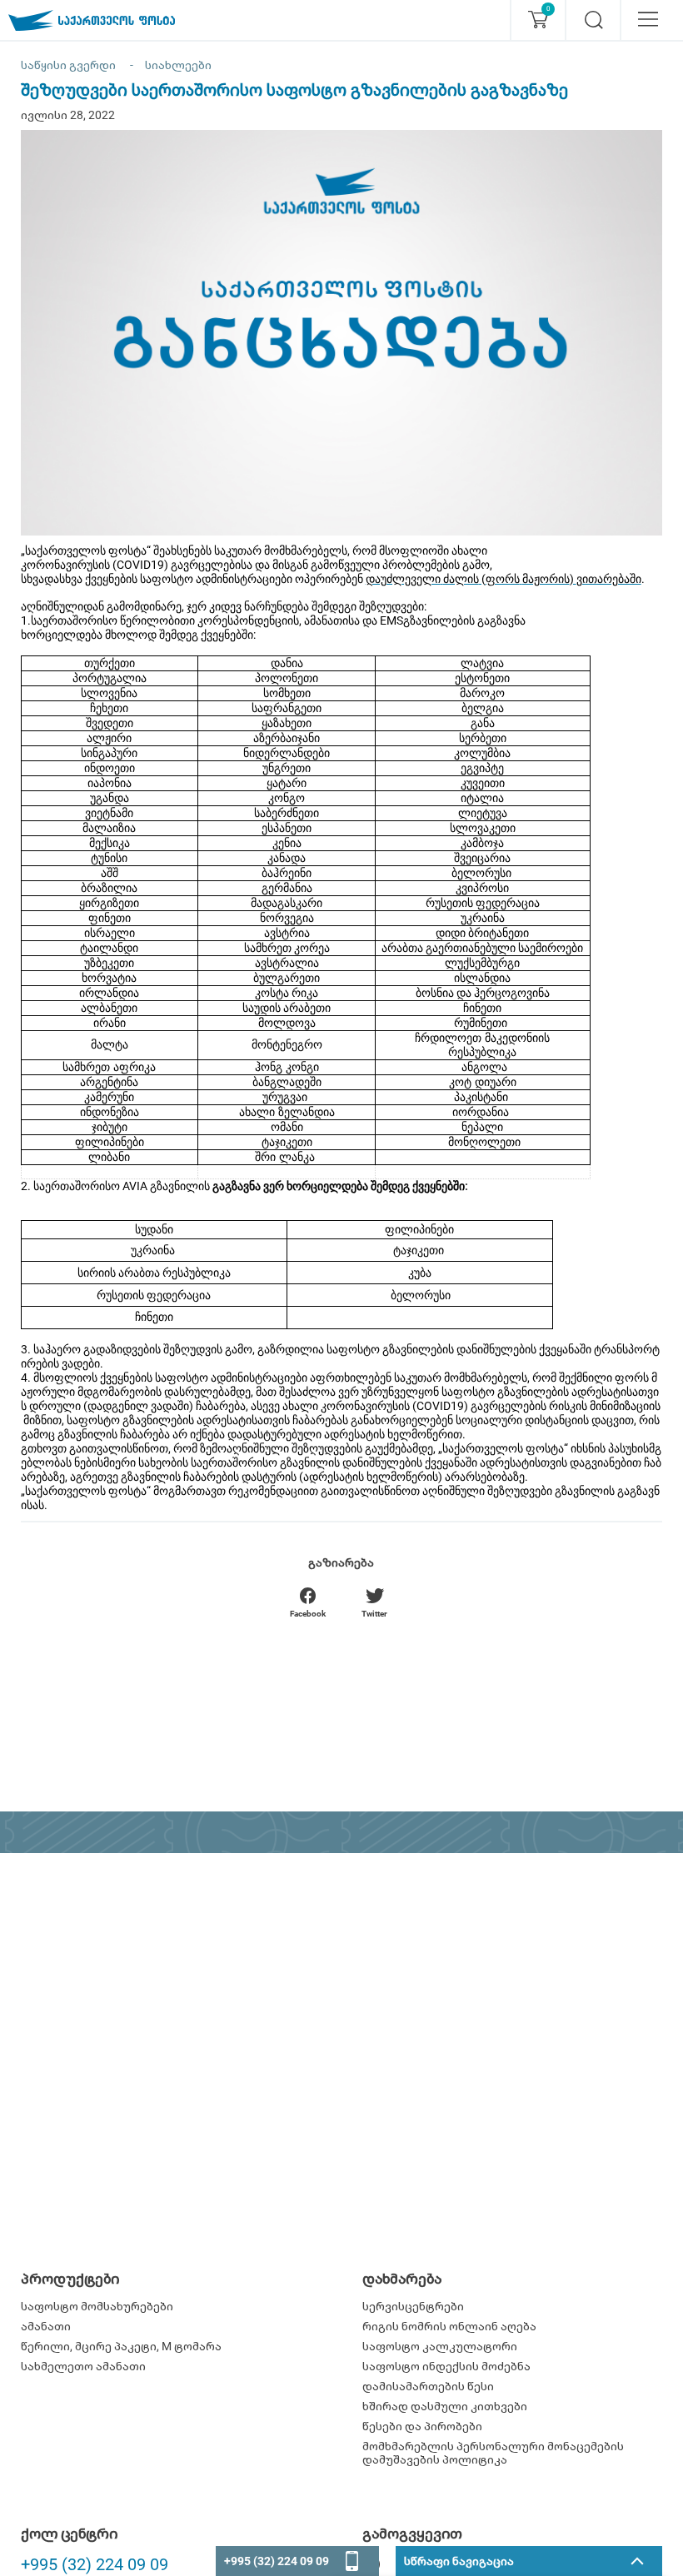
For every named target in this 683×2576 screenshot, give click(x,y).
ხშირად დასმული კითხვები (445, 2406)
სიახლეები (178, 65)
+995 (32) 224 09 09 (95, 2564)
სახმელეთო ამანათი (83, 2366)
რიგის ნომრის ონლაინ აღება (449, 2326)
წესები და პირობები (422, 2426)
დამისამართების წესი (428, 2386)
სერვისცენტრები (413, 2306)
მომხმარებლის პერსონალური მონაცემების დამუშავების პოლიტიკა (493, 2453)
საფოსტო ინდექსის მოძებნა (446, 2366)
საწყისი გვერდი (68, 65)
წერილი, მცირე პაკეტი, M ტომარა (121, 2346)
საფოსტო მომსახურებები (97, 2306)
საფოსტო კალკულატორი (440, 2346)
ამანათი (46, 2326)
